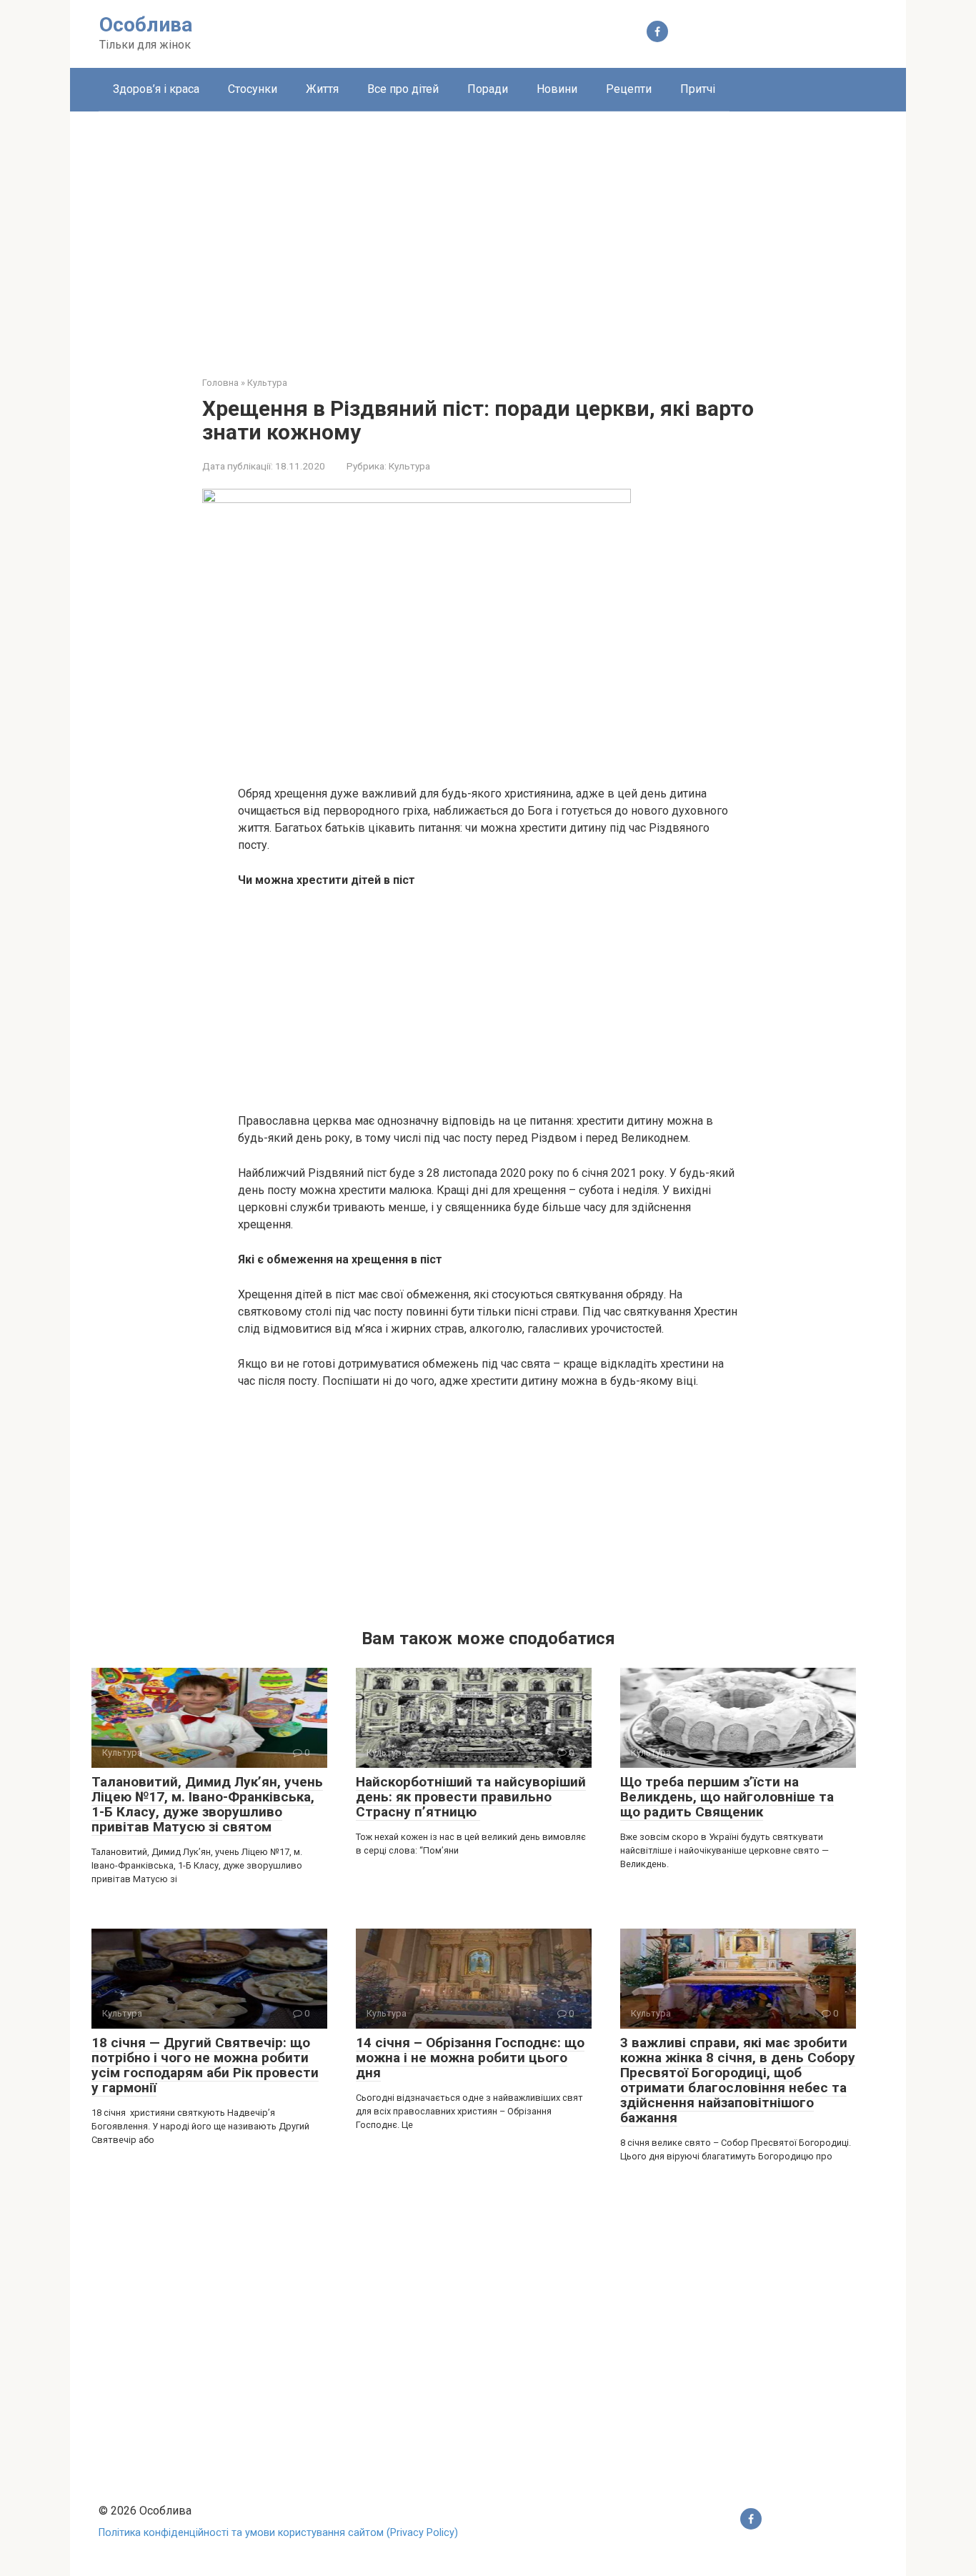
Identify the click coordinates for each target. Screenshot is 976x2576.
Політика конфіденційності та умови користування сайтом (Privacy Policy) (278, 2533)
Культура (409, 466)
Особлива (146, 25)
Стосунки (253, 89)
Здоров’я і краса (156, 89)
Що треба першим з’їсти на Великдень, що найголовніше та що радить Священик (727, 1797)
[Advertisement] (488, 233)
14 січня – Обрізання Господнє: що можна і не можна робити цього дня (470, 2058)
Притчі (698, 89)
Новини (557, 89)
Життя (322, 89)
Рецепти (629, 89)
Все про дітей (403, 89)
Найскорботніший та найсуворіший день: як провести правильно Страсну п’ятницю (471, 1797)
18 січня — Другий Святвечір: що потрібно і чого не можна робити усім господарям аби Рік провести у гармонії (205, 2065)
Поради (488, 89)
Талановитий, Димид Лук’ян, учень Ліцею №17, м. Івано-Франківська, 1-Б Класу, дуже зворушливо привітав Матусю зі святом (207, 1804)
